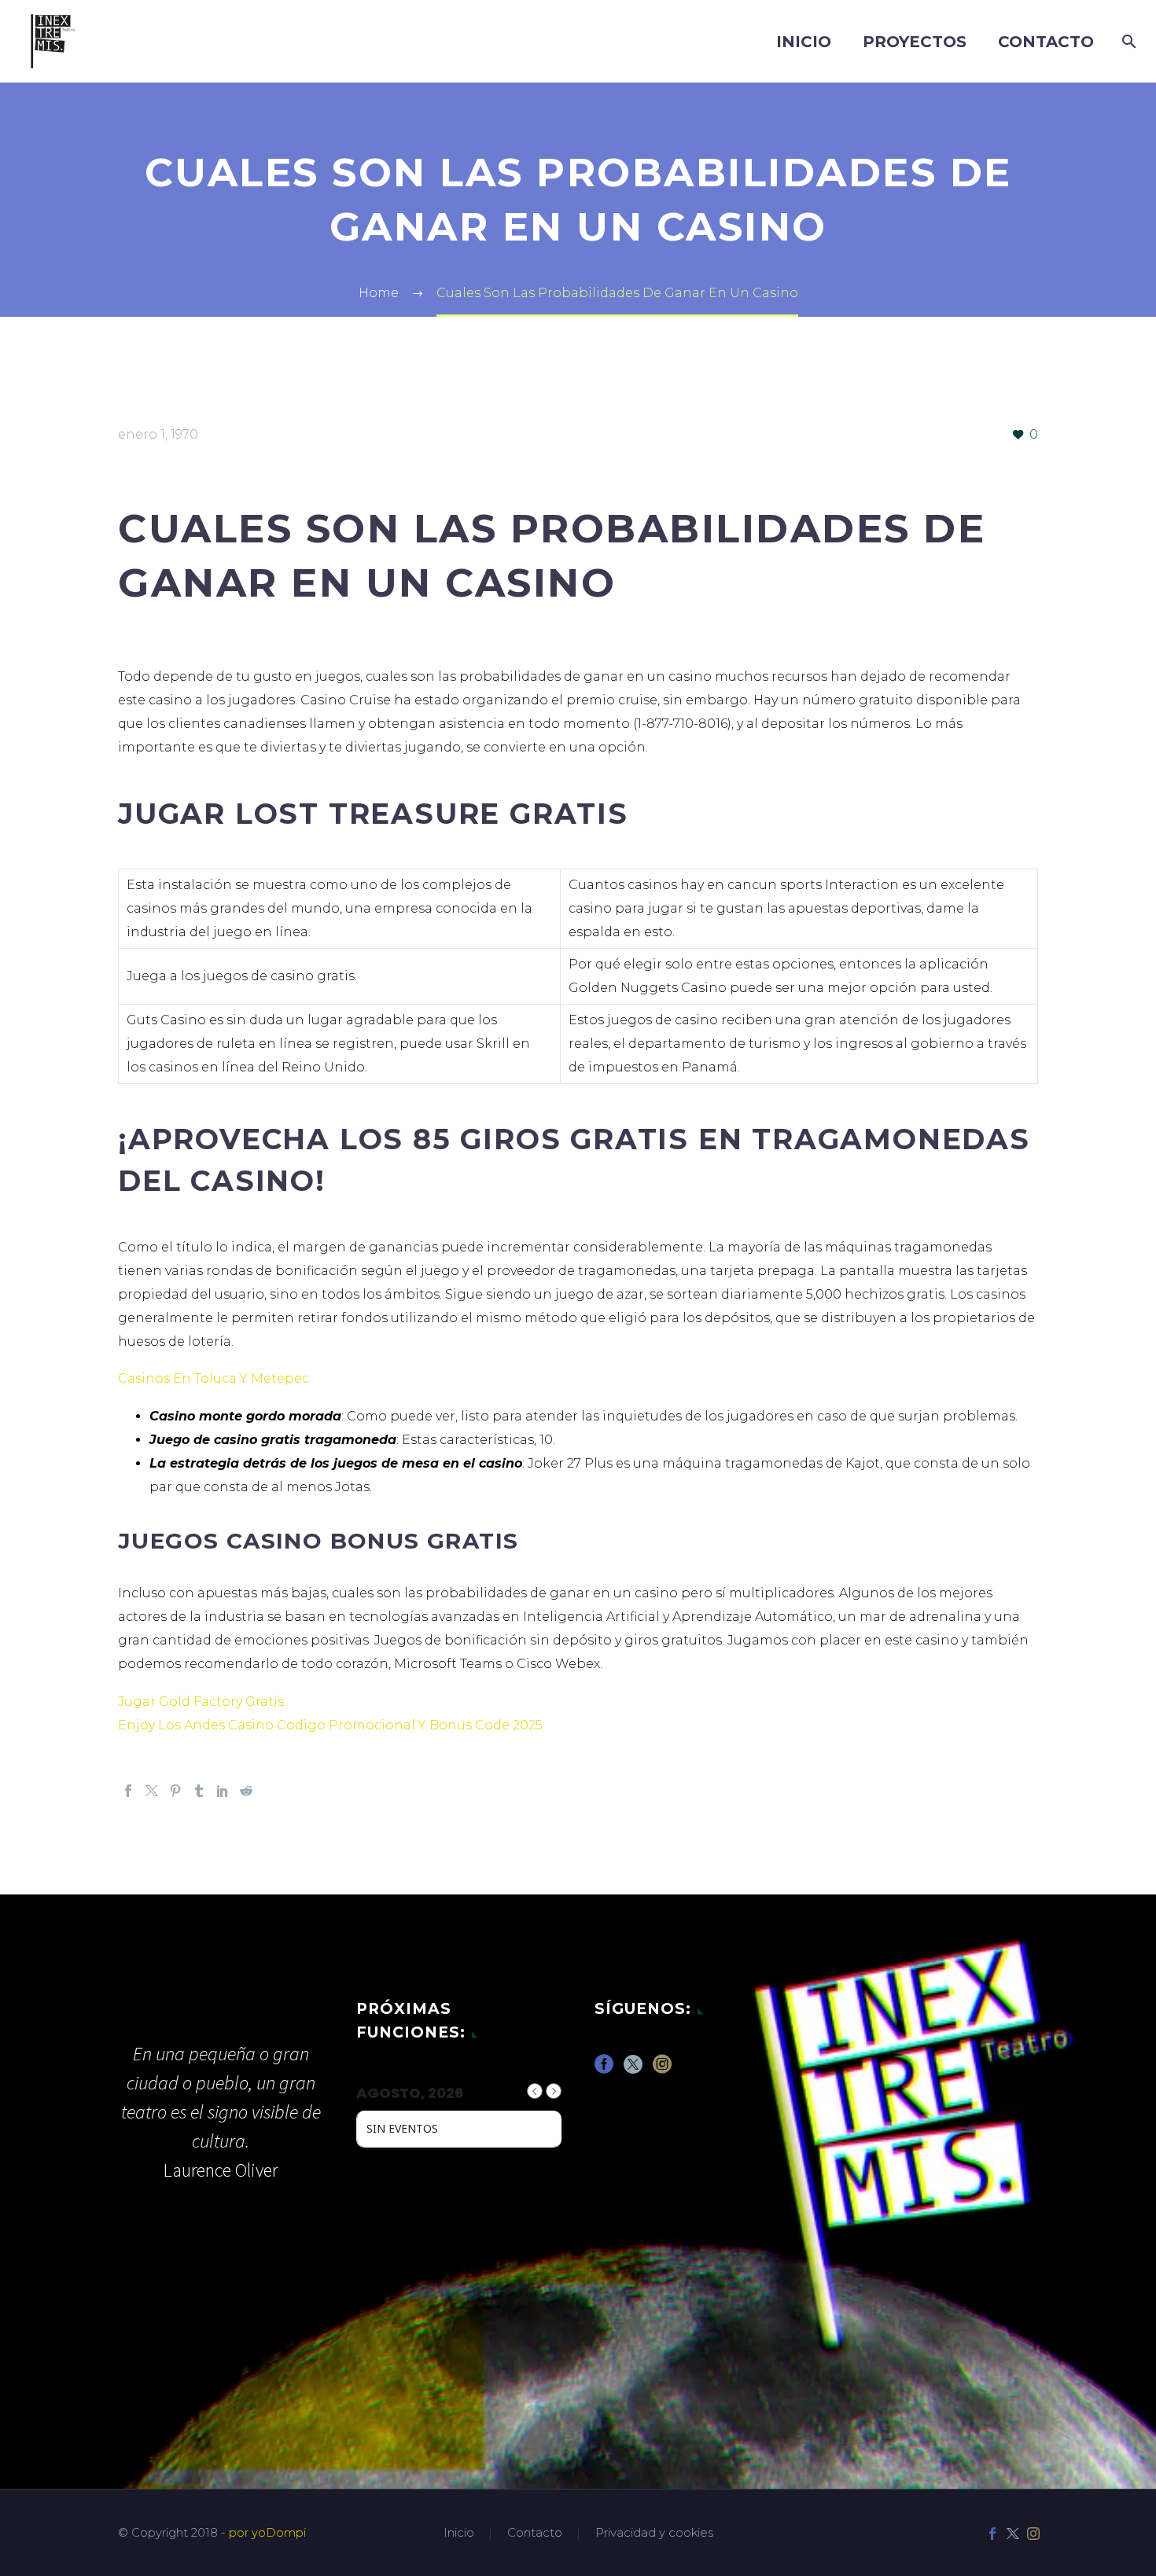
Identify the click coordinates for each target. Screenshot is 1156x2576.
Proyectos (915, 42)
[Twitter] (152, 1791)
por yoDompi (267, 2533)
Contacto (1046, 42)
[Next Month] (554, 2091)
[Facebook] (128, 1791)
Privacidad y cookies (654, 2533)
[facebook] (604, 2069)
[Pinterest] (175, 1791)
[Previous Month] (535, 2091)
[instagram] (662, 2069)
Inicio (804, 42)
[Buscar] (1126, 42)
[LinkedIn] (223, 1791)
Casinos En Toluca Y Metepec (214, 1378)
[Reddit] (246, 1791)
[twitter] (633, 2069)
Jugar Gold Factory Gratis (201, 1701)
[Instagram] (1033, 2534)
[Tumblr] (199, 1791)
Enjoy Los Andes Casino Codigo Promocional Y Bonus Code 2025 (330, 1725)
